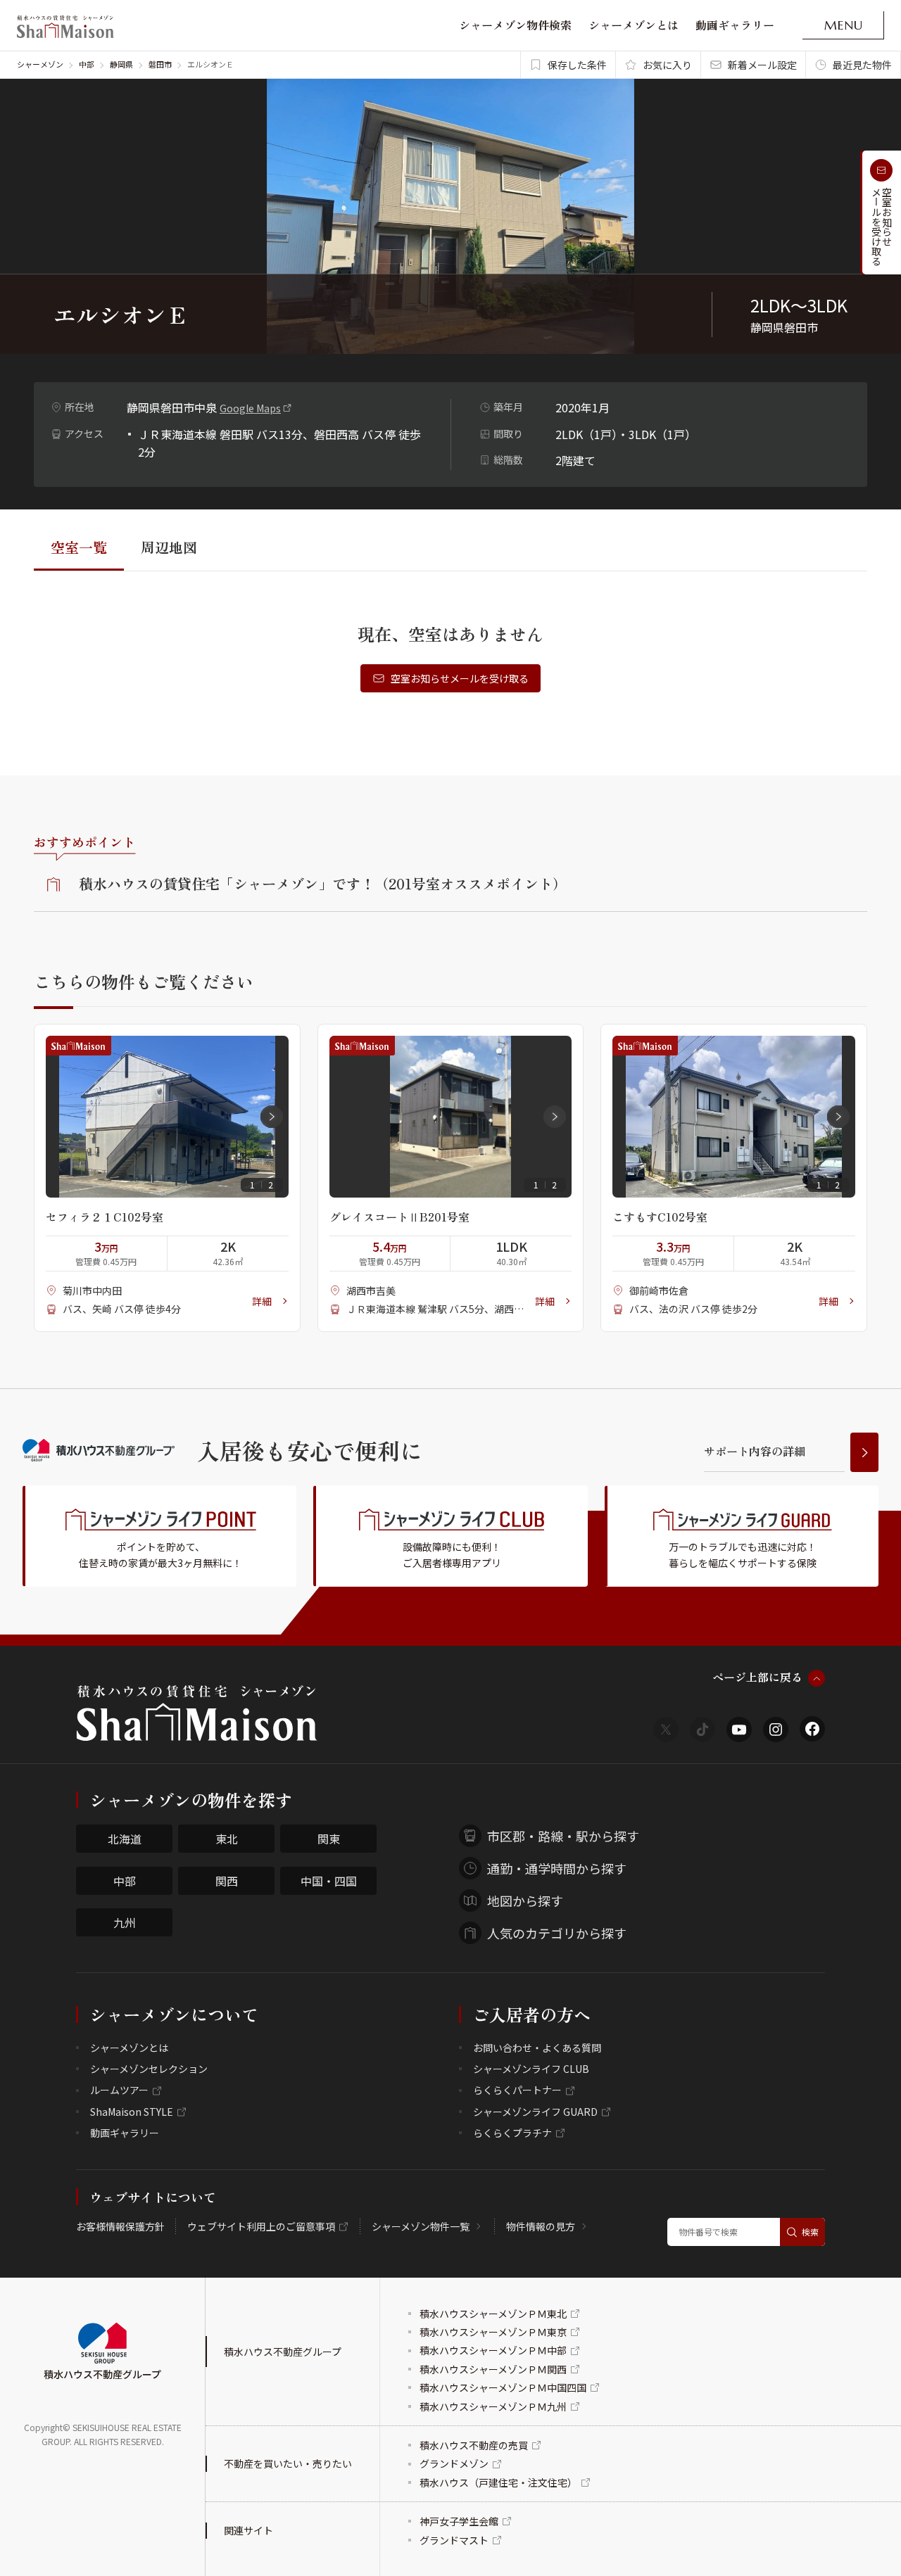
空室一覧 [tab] (79, 547)
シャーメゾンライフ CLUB (531, 2069)
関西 (227, 1881)
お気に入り (667, 65)
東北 (227, 1839)
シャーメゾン (40, 64)
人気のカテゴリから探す (557, 1933)
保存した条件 (577, 65)
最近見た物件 (862, 65)
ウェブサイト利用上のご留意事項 (261, 2226)
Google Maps (250, 408)
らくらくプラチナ (512, 2133)
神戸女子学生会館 (459, 2521)
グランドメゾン (454, 2463)
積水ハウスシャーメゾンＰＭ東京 (493, 2332)
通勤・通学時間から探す (557, 1868)
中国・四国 (329, 1881)
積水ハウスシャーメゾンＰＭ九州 (493, 2406)
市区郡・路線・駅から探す (563, 1836)
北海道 (125, 1839)
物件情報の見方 (541, 2226)
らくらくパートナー (517, 2090)
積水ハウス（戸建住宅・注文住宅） (498, 2482)
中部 (87, 64)
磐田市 (160, 64)
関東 (329, 1839)
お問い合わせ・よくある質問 (537, 2048)
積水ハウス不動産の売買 (474, 2445)
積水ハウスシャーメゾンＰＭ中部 (493, 2350)
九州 (125, 1922)
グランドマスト (454, 2540)
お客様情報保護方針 (120, 2226)
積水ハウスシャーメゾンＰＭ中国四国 (503, 2387)
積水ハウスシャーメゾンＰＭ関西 (493, 2369)
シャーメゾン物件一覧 (421, 2226)
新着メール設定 (762, 65)
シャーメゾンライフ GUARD (535, 2112)
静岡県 (121, 64)
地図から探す (525, 1901)
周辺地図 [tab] (169, 547)
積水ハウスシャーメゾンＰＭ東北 (493, 2314)
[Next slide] (272, 1117)
